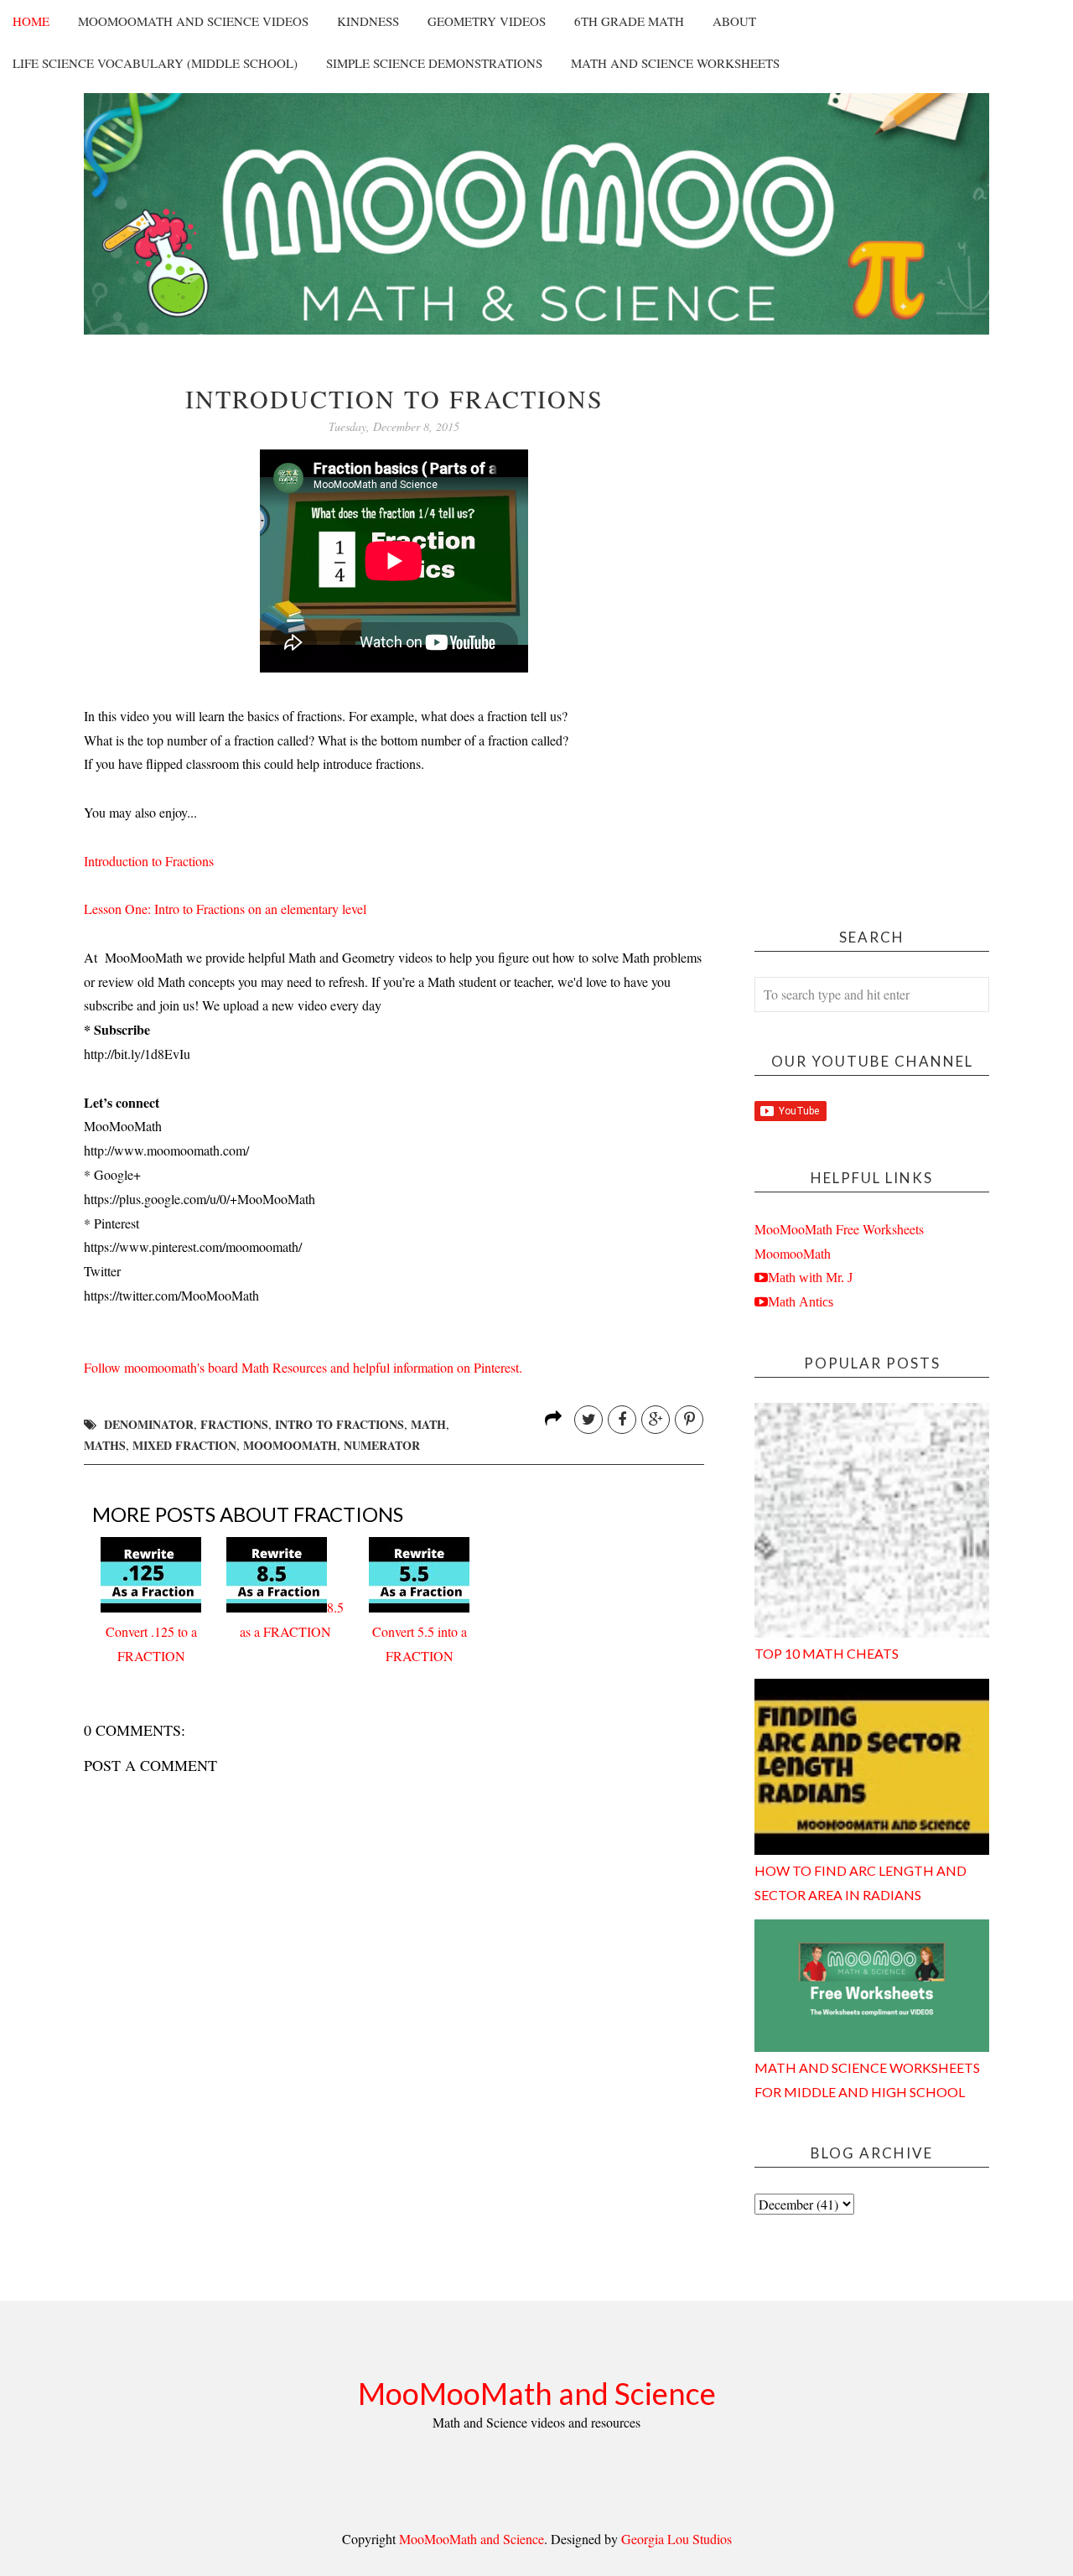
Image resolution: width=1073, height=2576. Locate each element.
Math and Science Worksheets (675, 63)
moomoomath (290, 1445)
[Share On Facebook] (622, 1420)
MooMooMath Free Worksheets (839, 1229)
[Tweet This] (588, 1420)
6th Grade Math (629, 21)
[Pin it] (689, 1420)
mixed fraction (184, 1445)
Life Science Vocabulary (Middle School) (155, 63)
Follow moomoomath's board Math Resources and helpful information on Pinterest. (303, 1367)
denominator (149, 1424)
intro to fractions (340, 1424)
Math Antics (801, 1301)
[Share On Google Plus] (656, 1420)
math (428, 1424)
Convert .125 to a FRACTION (151, 1644)
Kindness (368, 21)
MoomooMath (793, 1253)
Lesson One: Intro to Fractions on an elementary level (225, 909)
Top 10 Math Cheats (827, 1653)
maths (105, 1445)
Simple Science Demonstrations (434, 63)
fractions (234, 1424)
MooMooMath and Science (537, 2393)
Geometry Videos (487, 21)
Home (31, 21)
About (734, 21)
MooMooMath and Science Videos (193, 21)
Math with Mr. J (810, 1277)
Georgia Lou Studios (676, 2539)
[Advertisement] (872, 636)
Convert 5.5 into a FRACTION (420, 1644)
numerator (382, 1445)
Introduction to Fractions (149, 861)
